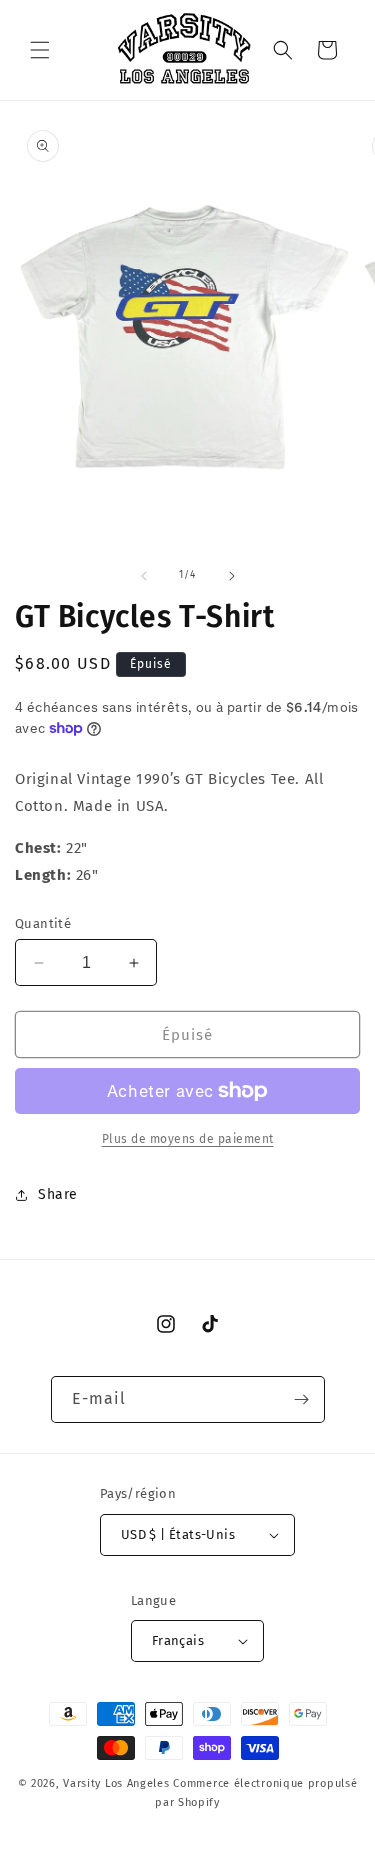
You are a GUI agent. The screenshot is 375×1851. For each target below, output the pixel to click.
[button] (40, 50)
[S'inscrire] (302, 1399)
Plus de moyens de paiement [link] (188, 1139)
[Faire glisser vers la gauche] (144, 576)
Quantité (43, 923)
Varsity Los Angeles (116, 1783)
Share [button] (58, 1194)
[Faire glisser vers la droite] (232, 576)
